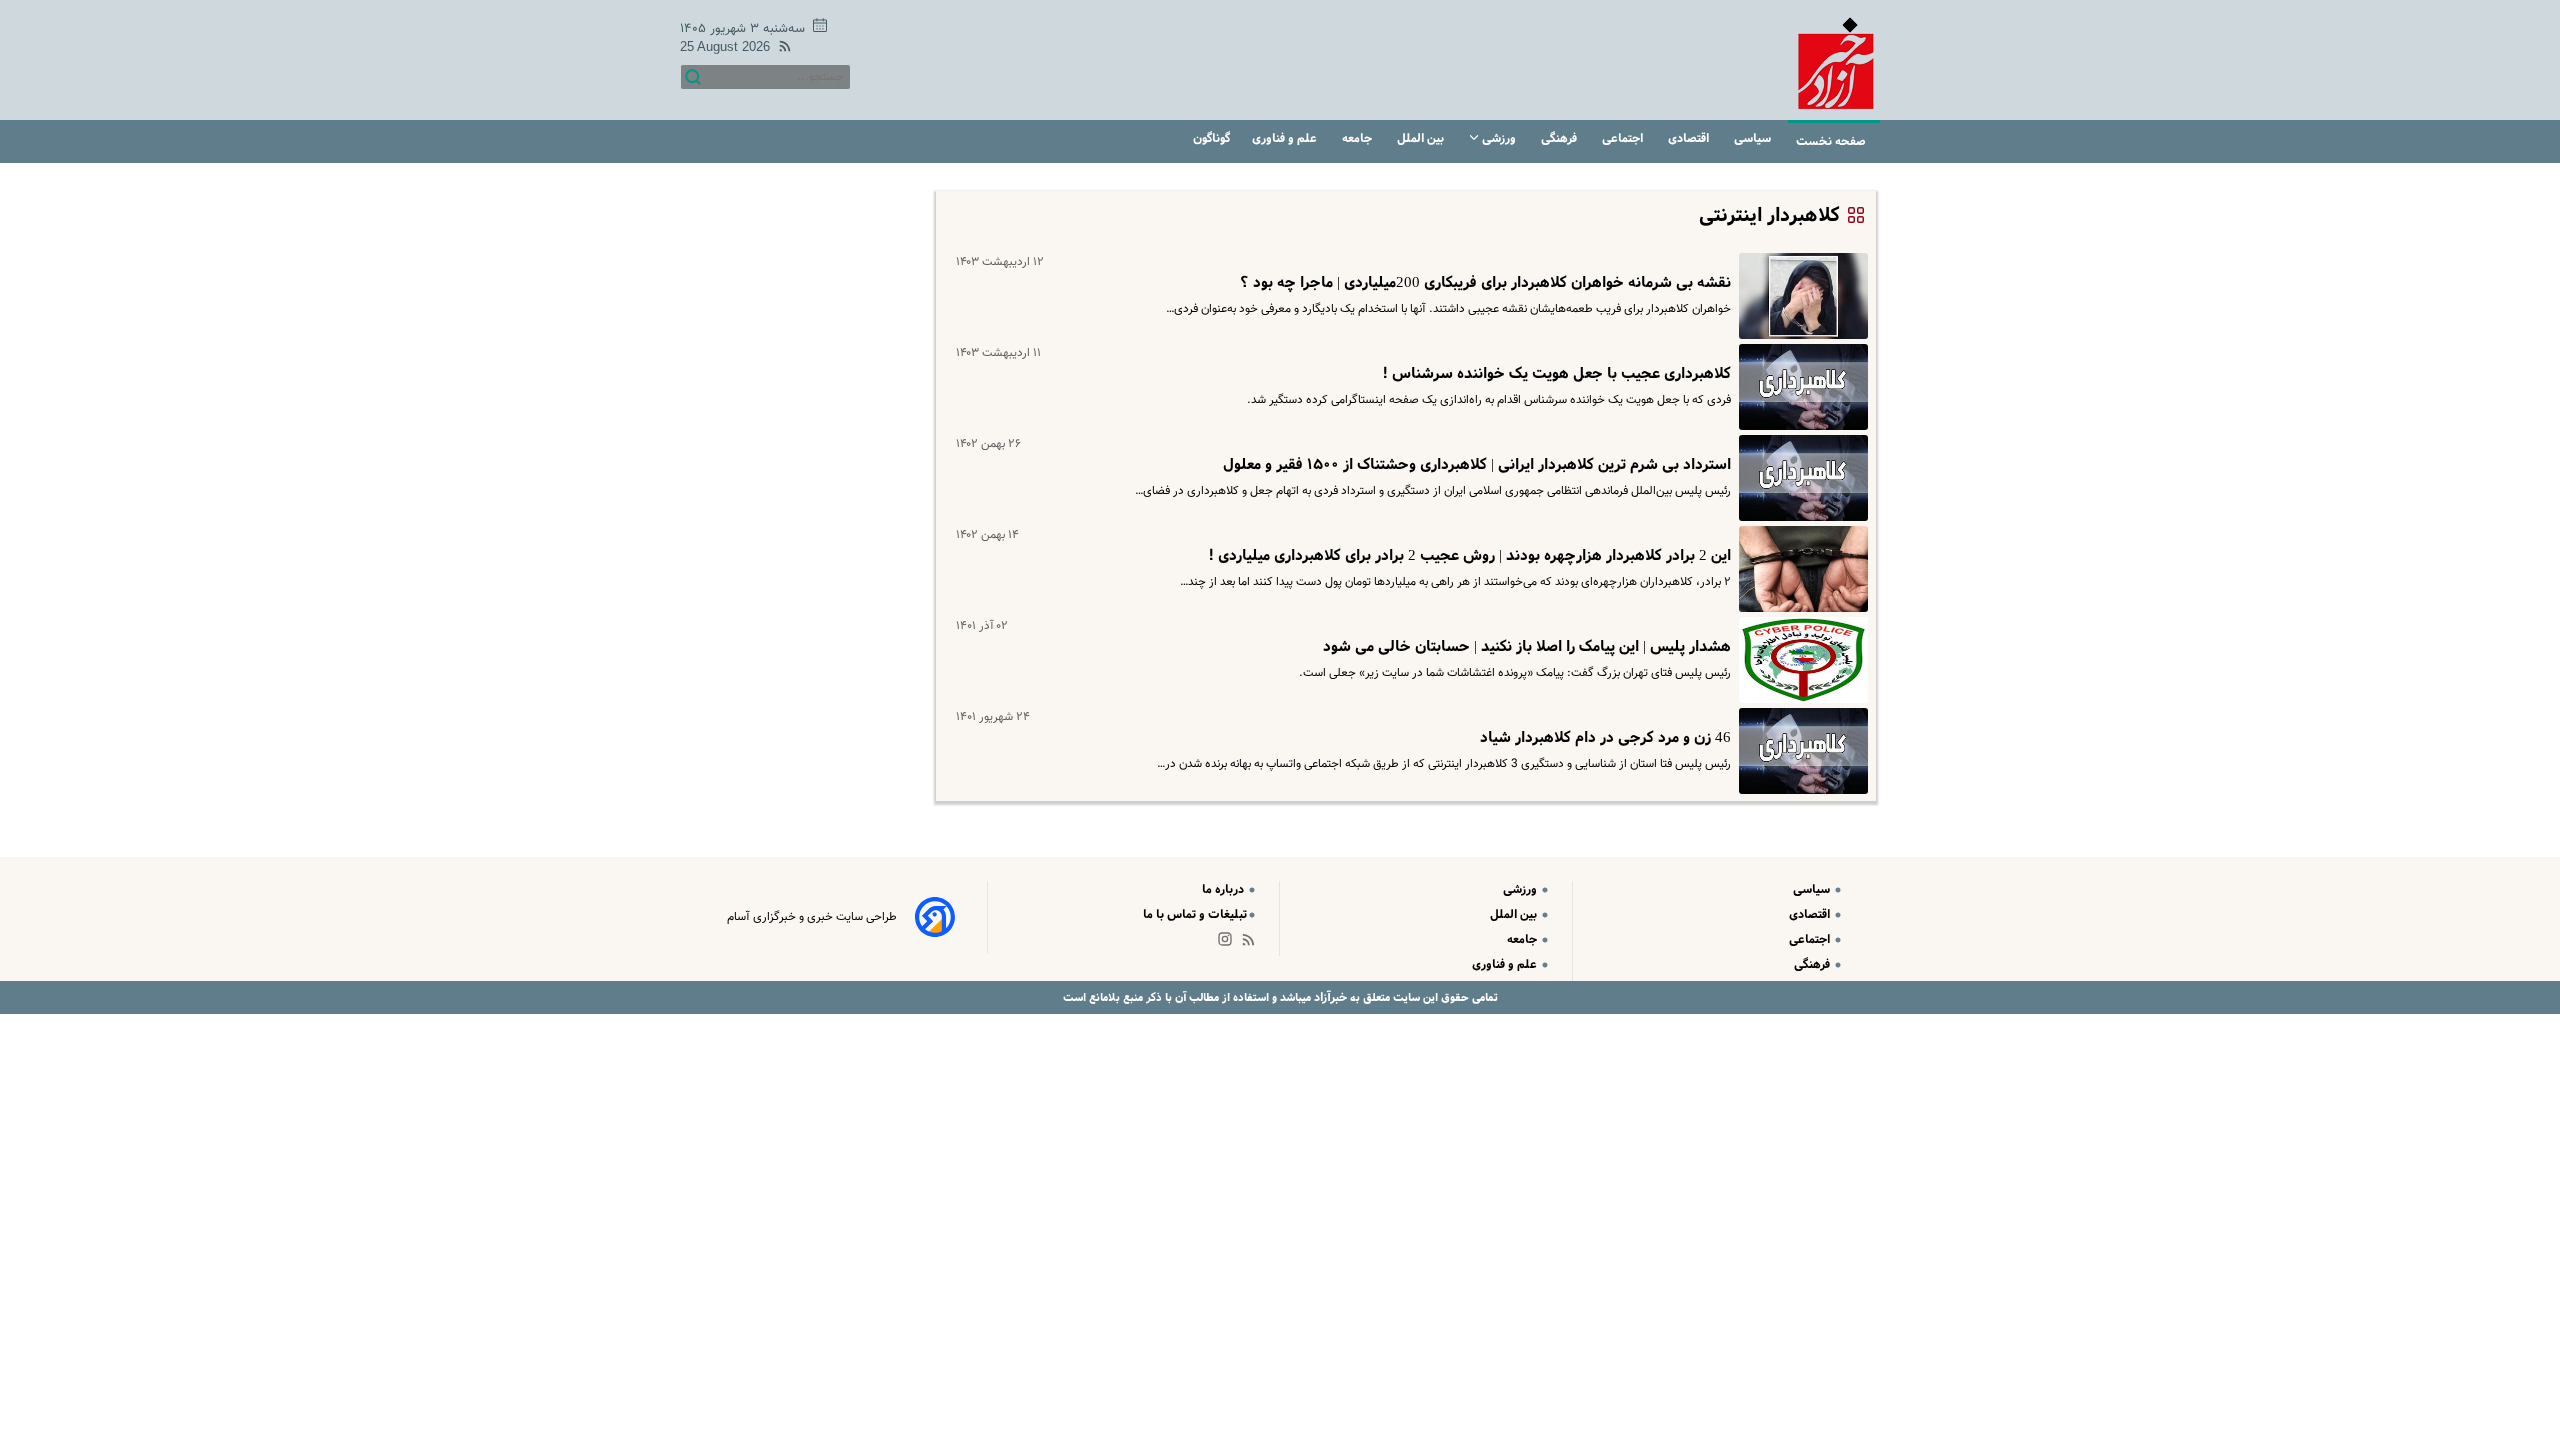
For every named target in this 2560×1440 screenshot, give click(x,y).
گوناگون (1211, 138)
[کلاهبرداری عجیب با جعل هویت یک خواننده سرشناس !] (1799, 387)
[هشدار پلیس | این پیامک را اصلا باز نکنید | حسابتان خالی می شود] (1799, 660)
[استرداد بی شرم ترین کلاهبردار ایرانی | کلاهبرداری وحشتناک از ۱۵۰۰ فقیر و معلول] (1799, 478)
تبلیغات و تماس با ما (1195, 914)
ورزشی (1499, 138)
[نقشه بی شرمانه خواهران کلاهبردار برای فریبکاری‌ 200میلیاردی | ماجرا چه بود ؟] (1799, 296)
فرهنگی (1560, 138)
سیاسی (1754, 138)
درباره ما (1224, 889)
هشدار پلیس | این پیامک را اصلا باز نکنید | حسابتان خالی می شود (1527, 647)
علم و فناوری (1286, 138)
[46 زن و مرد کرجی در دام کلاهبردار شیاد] (1799, 751)
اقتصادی (1690, 138)
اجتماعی (1624, 138)
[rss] (781, 49)
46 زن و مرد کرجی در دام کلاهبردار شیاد (1605, 738)
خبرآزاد (1329, 997)
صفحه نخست (1831, 141)
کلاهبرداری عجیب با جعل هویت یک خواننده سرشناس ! (1556, 374)
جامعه (1358, 138)
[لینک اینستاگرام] (1229, 943)
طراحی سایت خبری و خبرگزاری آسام (812, 917)
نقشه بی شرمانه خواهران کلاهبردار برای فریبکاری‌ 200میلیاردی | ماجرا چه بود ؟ (1485, 283)
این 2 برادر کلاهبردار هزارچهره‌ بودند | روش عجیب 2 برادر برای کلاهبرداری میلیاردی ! (1469, 556)
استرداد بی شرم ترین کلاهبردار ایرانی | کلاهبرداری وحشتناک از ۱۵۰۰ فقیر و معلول (1477, 465)
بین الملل (1422, 138)
